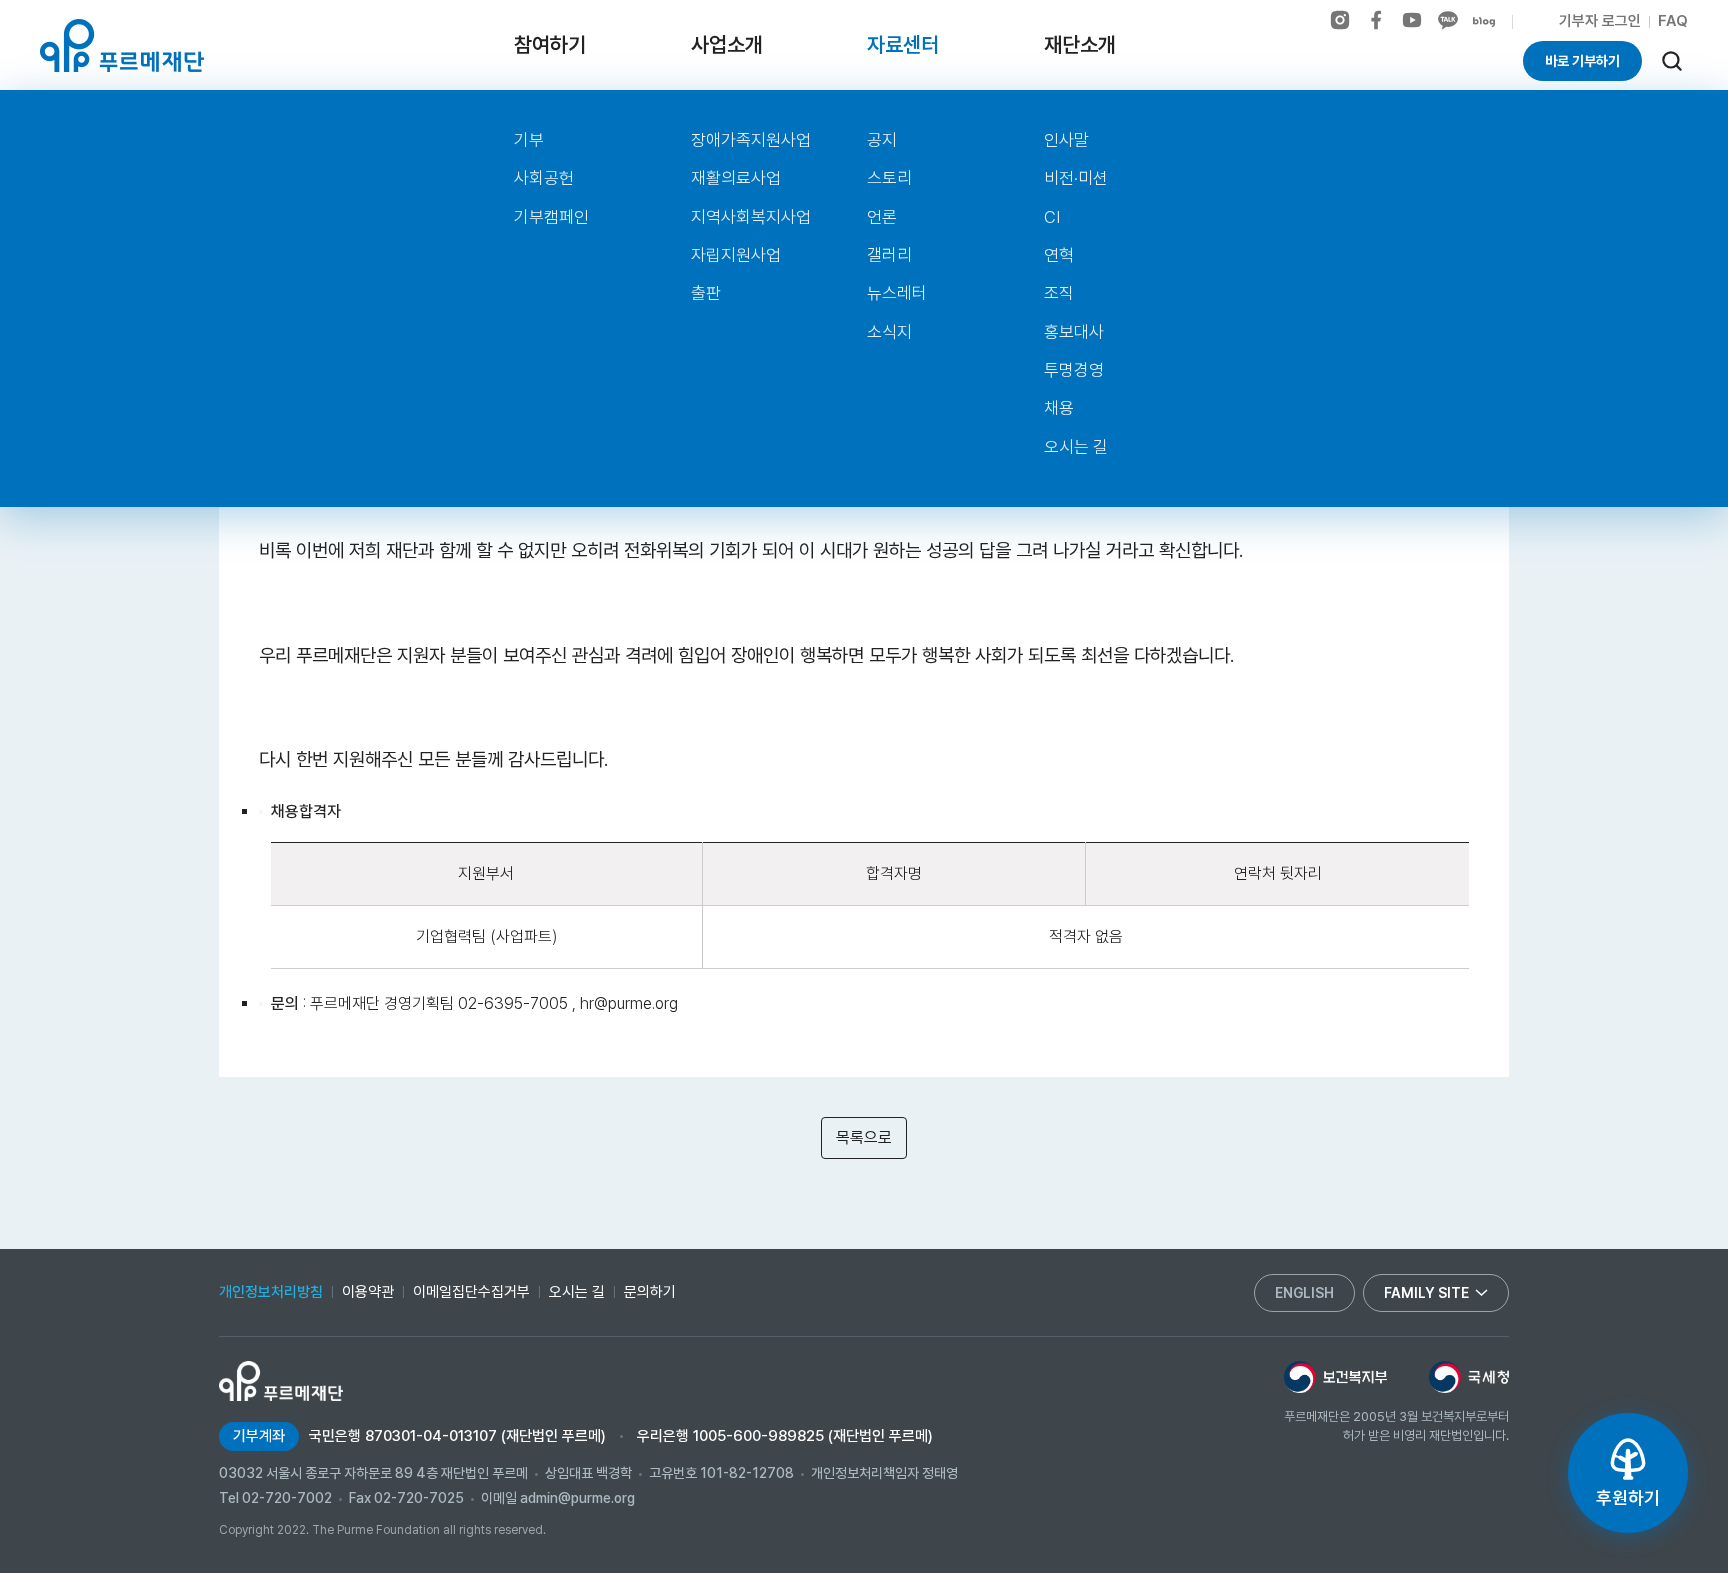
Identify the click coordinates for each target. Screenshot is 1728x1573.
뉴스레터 (897, 293)
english (1304, 1293)
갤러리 (889, 255)
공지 (882, 140)
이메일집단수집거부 (471, 1292)
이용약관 (368, 1292)
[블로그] (1484, 22)
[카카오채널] (1448, 20)
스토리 (889, 178)
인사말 (1066, 140)
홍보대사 (1074, 332)
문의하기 (650, 1292)
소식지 (889, 332)
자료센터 (903, 44)
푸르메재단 (122, 45)
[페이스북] (1376, 20)
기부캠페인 (551, 217)
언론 (882, 217)
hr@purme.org (629, 1003)
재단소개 (1080, 44)
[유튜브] (1412, 20)
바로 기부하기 (1582, 61)
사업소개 (727, 44)
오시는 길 (1076, 447)
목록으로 (864, 1137)
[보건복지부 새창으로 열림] (1335, 1377)
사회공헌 (544, 178)
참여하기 (550, 44)
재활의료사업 (736, 178)
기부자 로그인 (1600, 21)
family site (1426, 1293)
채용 (1059, 408)
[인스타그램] (1340, 20)
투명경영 (1074, 370)
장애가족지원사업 (751, 140)
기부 (529, 140)
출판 (706, 293)
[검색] (1672, 61)
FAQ (1673, 21)
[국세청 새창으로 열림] (1469, 1377)
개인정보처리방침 (271, 1292)
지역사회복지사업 (751, 217)
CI (1052, 217)
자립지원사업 (736, 255)
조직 (1059, 293)
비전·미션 (1076, 178)
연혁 (1059, 255)
